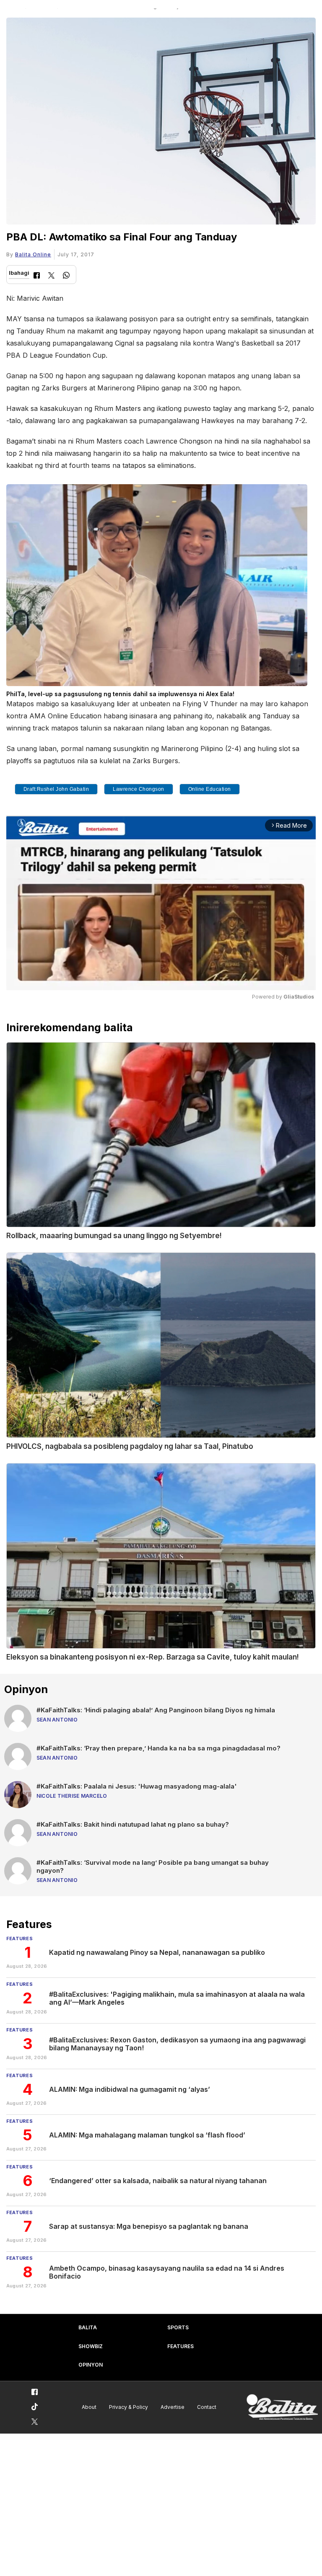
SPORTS (178, 2327)
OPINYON (91, 2365)
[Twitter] (51, 276)
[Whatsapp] (66, 276)
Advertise (173, 2407)
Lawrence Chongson (139, 789)
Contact (207, 2407)
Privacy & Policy (129, 2407)
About (89, 2407)
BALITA (88, 2327)
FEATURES (180, 2346)
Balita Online (33, 254)
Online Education (210, 789)
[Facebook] (37, 276)
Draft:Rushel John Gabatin (56, 789)
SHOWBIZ (91, 2346)
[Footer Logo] (282, 2407)
